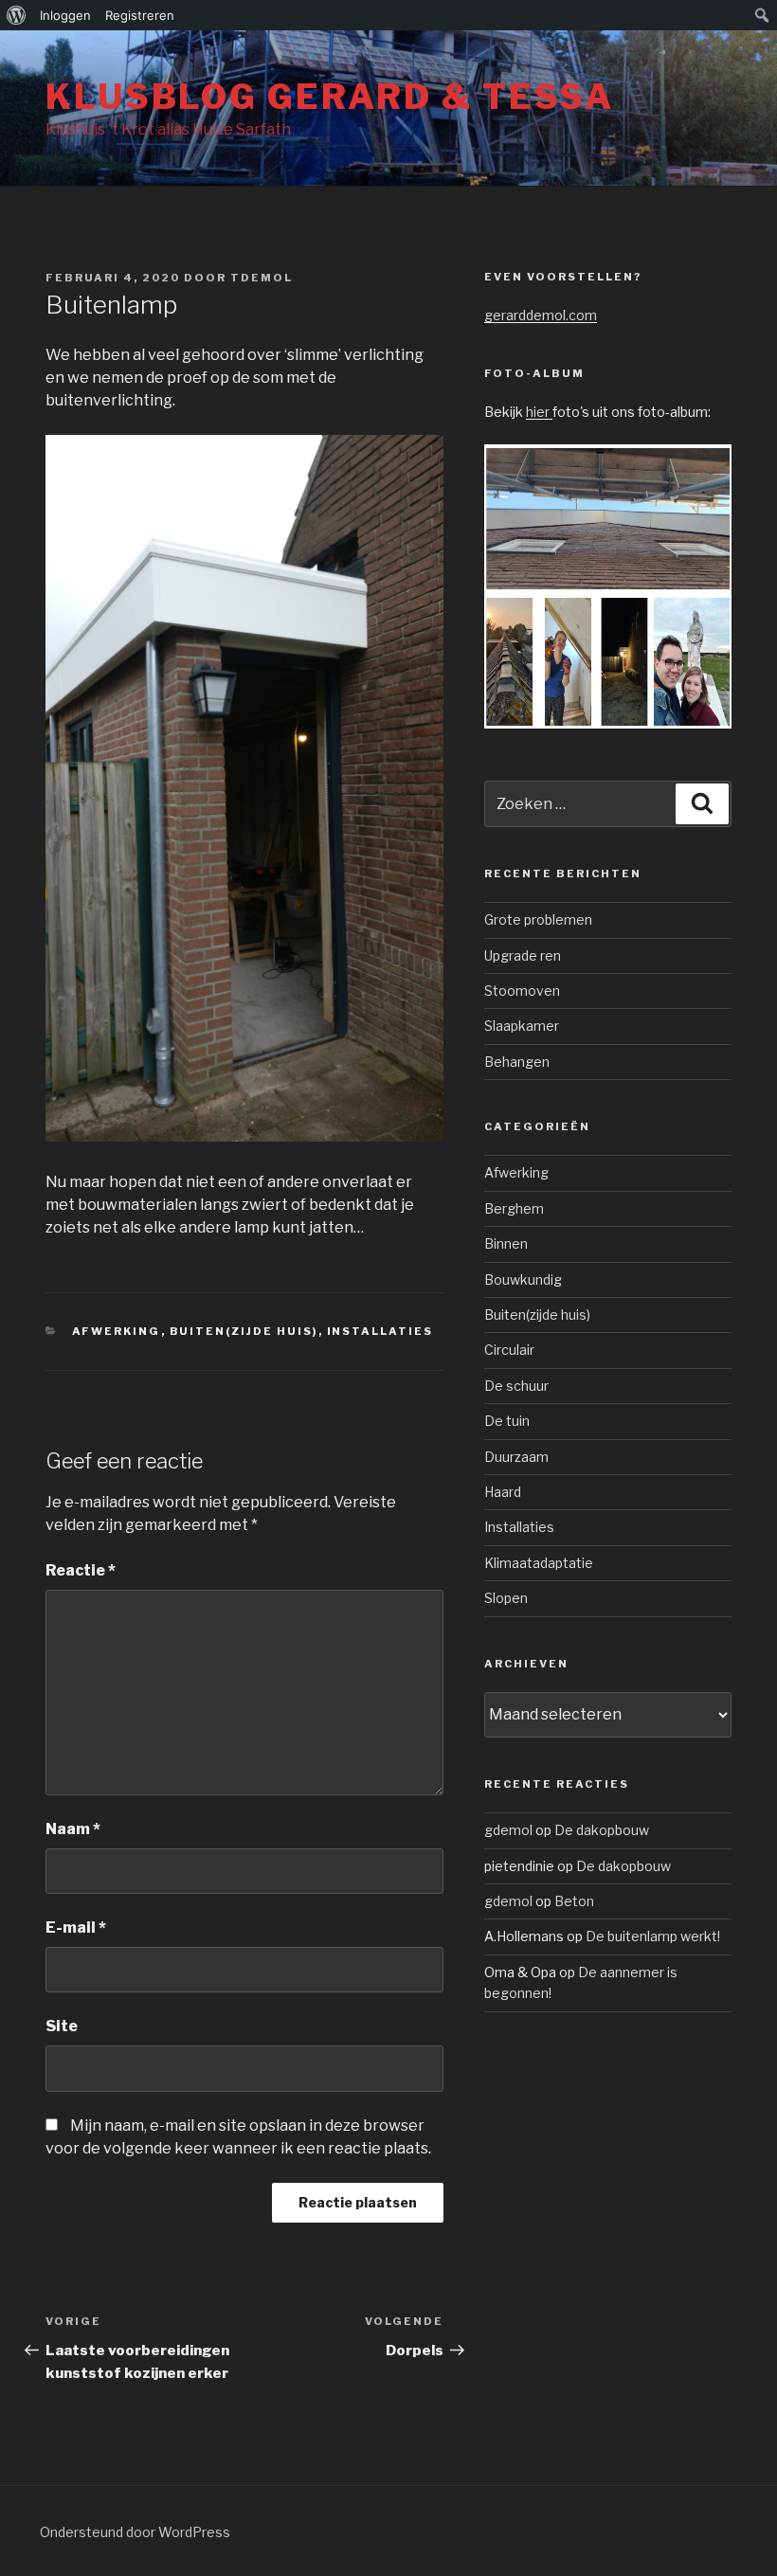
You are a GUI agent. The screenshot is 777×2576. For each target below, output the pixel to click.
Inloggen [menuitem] (65, 15)
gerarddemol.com (541, 315)
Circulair (509, 1350)
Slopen (506, 1598)
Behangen (517, 1062)
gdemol (508, 1830)
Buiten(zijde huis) (244, 1331)
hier (539, 412)
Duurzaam (516, 1457)
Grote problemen (538, 919)
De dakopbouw (602, 1830)
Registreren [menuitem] (140, 15)
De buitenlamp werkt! (653, 1936)
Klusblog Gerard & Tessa (330, 97)
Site (62, 2026)
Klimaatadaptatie (539, 1563)
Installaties (380, 1331)
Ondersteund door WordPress (135, 2532)
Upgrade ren (523, 955)
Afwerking (117, 1331)
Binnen (506, 1243)
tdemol (262, 278)
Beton (574, 1901)
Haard (503, 1492)
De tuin (507, 1421)
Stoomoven (522, 991)
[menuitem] (17, 15)
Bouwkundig (523, 1279)
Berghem (514, 1208)
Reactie (81, 1570)
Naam (73, 1829)
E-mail (76, 1927)
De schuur (516, 1386)
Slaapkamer (522, 1026)
